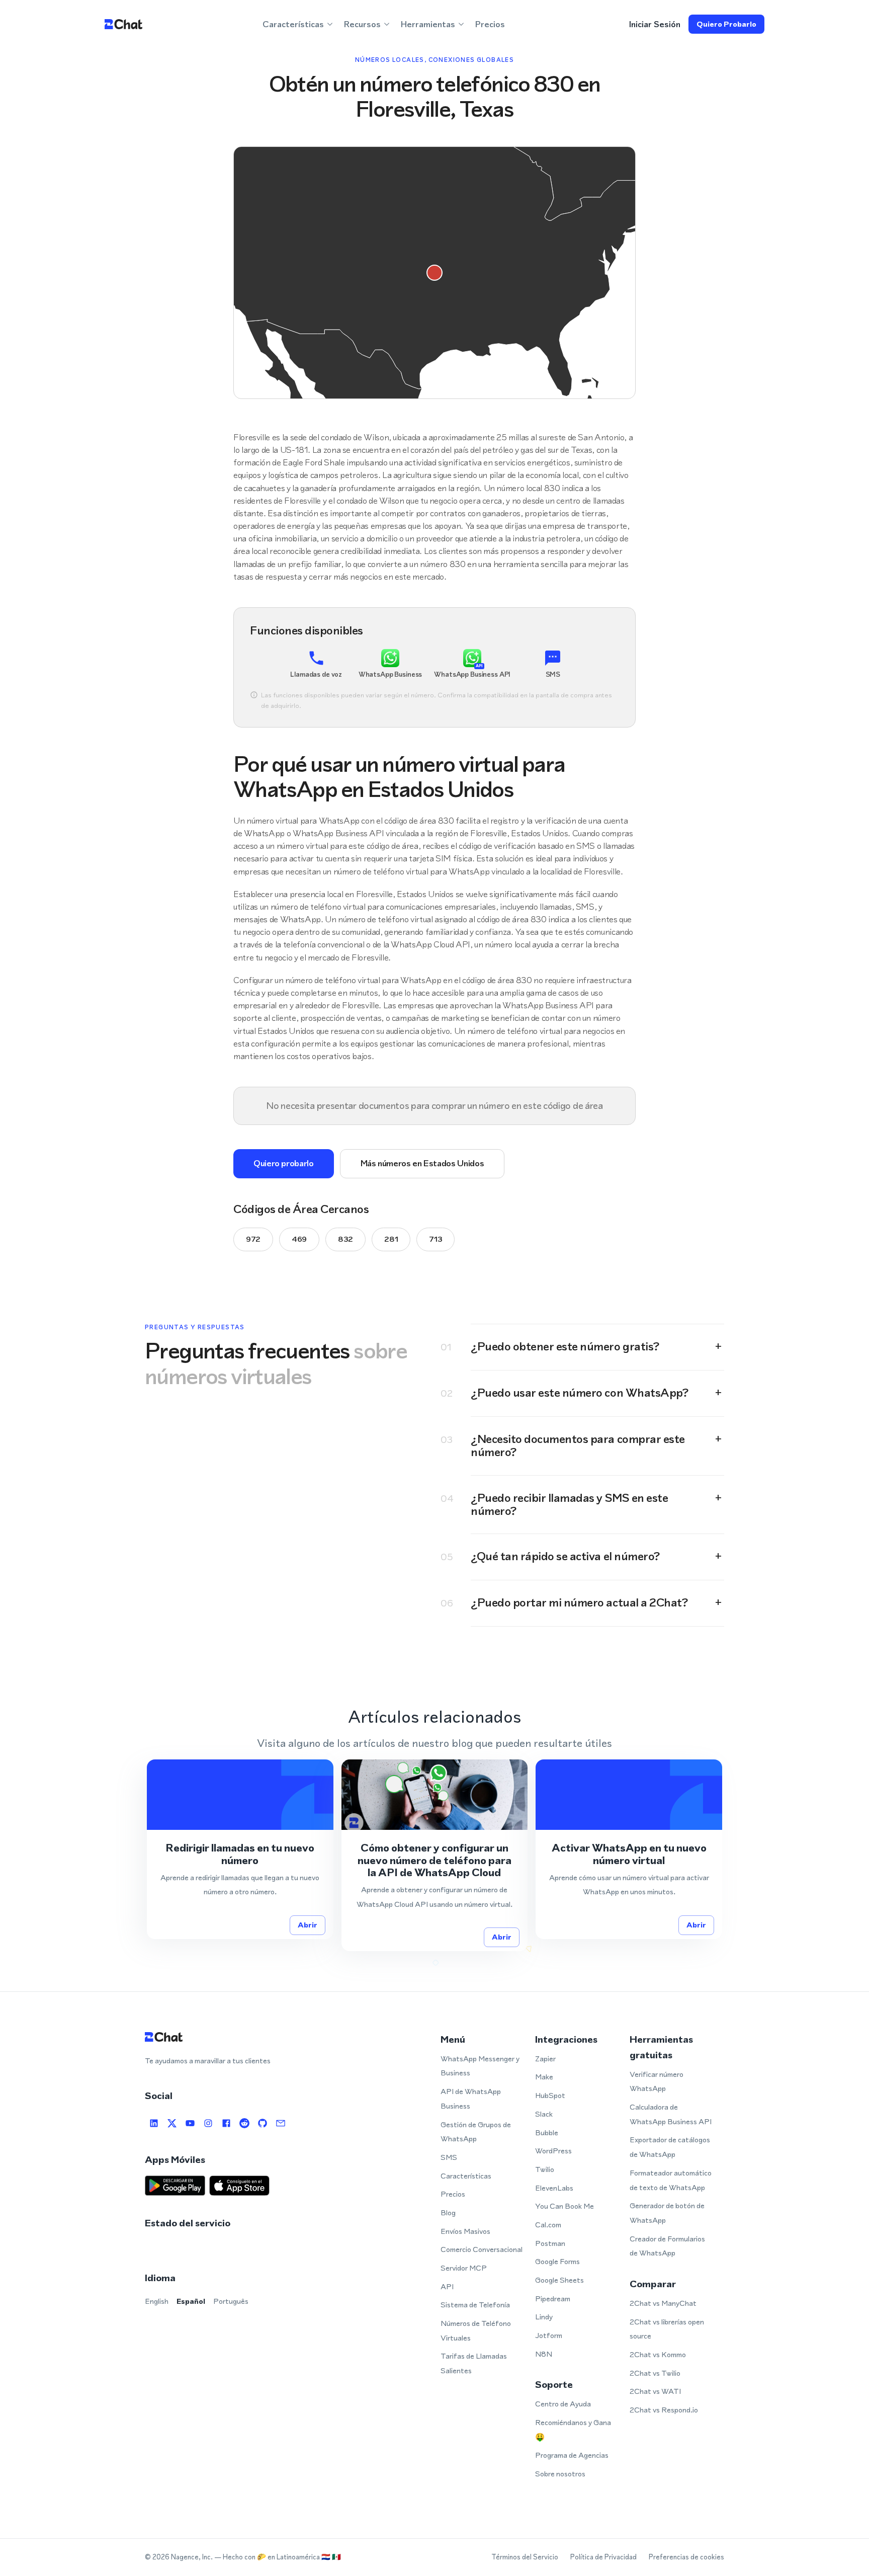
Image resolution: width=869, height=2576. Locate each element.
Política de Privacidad (603, 2557)
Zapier (545, 2059)
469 (299, 1239)
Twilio (545, 2169)
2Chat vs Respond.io (664, 2410)
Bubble (547, 2132)
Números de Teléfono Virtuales (476, 2330)
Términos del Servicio (525, 2557)
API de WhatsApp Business (471, 2099)
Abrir (308, 1925)
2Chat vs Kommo (658, 2354)
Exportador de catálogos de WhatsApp (670, 2147)
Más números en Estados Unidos (422, 1163)
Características (466, 2176)
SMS (449, 2157)
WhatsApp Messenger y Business (480, 2066)
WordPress (553, 2151)
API (447, 2286)
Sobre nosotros (560, 2474)
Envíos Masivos (465, 2231)
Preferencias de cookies (686, 2557)
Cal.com (548, 2225)
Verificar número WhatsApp (657, 2081)
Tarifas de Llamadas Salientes (474, 2363)
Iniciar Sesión (655, 24)
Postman (550, 2243)
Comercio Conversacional (482, 2249)
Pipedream (553, 2299)
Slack (544, 2114)
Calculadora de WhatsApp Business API (671, 2114)
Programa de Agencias (572, 2455)
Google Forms (557, 2261)
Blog (448, 2212)
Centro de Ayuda (563, 2404)
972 (253, 1239)
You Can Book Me (564, 2206)
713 (436, 1239)
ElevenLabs (554, 2188)
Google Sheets (559, 2280)
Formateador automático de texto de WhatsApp (671, 2180)
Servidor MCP (464, 2268)
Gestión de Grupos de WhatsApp (476, 2132)
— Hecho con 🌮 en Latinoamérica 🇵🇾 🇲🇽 (278, 2557)
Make (544, 2077)
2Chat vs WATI (655, 2391)
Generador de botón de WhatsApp (667, 2213)
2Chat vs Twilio (655, 2373)
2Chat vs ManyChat (663, 2303)
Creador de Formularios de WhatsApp (667, 2246)
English (157, 2301)
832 (345, 1239)
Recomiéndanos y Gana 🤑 (573, 2430)
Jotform (549, 2335)
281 (391, 1239)
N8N (544, 2354)
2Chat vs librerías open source (667, 2329)
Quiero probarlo (726, 24)
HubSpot (550, 2095)
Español (191, 2301)
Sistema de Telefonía (475, 2305)
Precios (490, 24)
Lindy (544, 2317)
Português (231, 2301)
